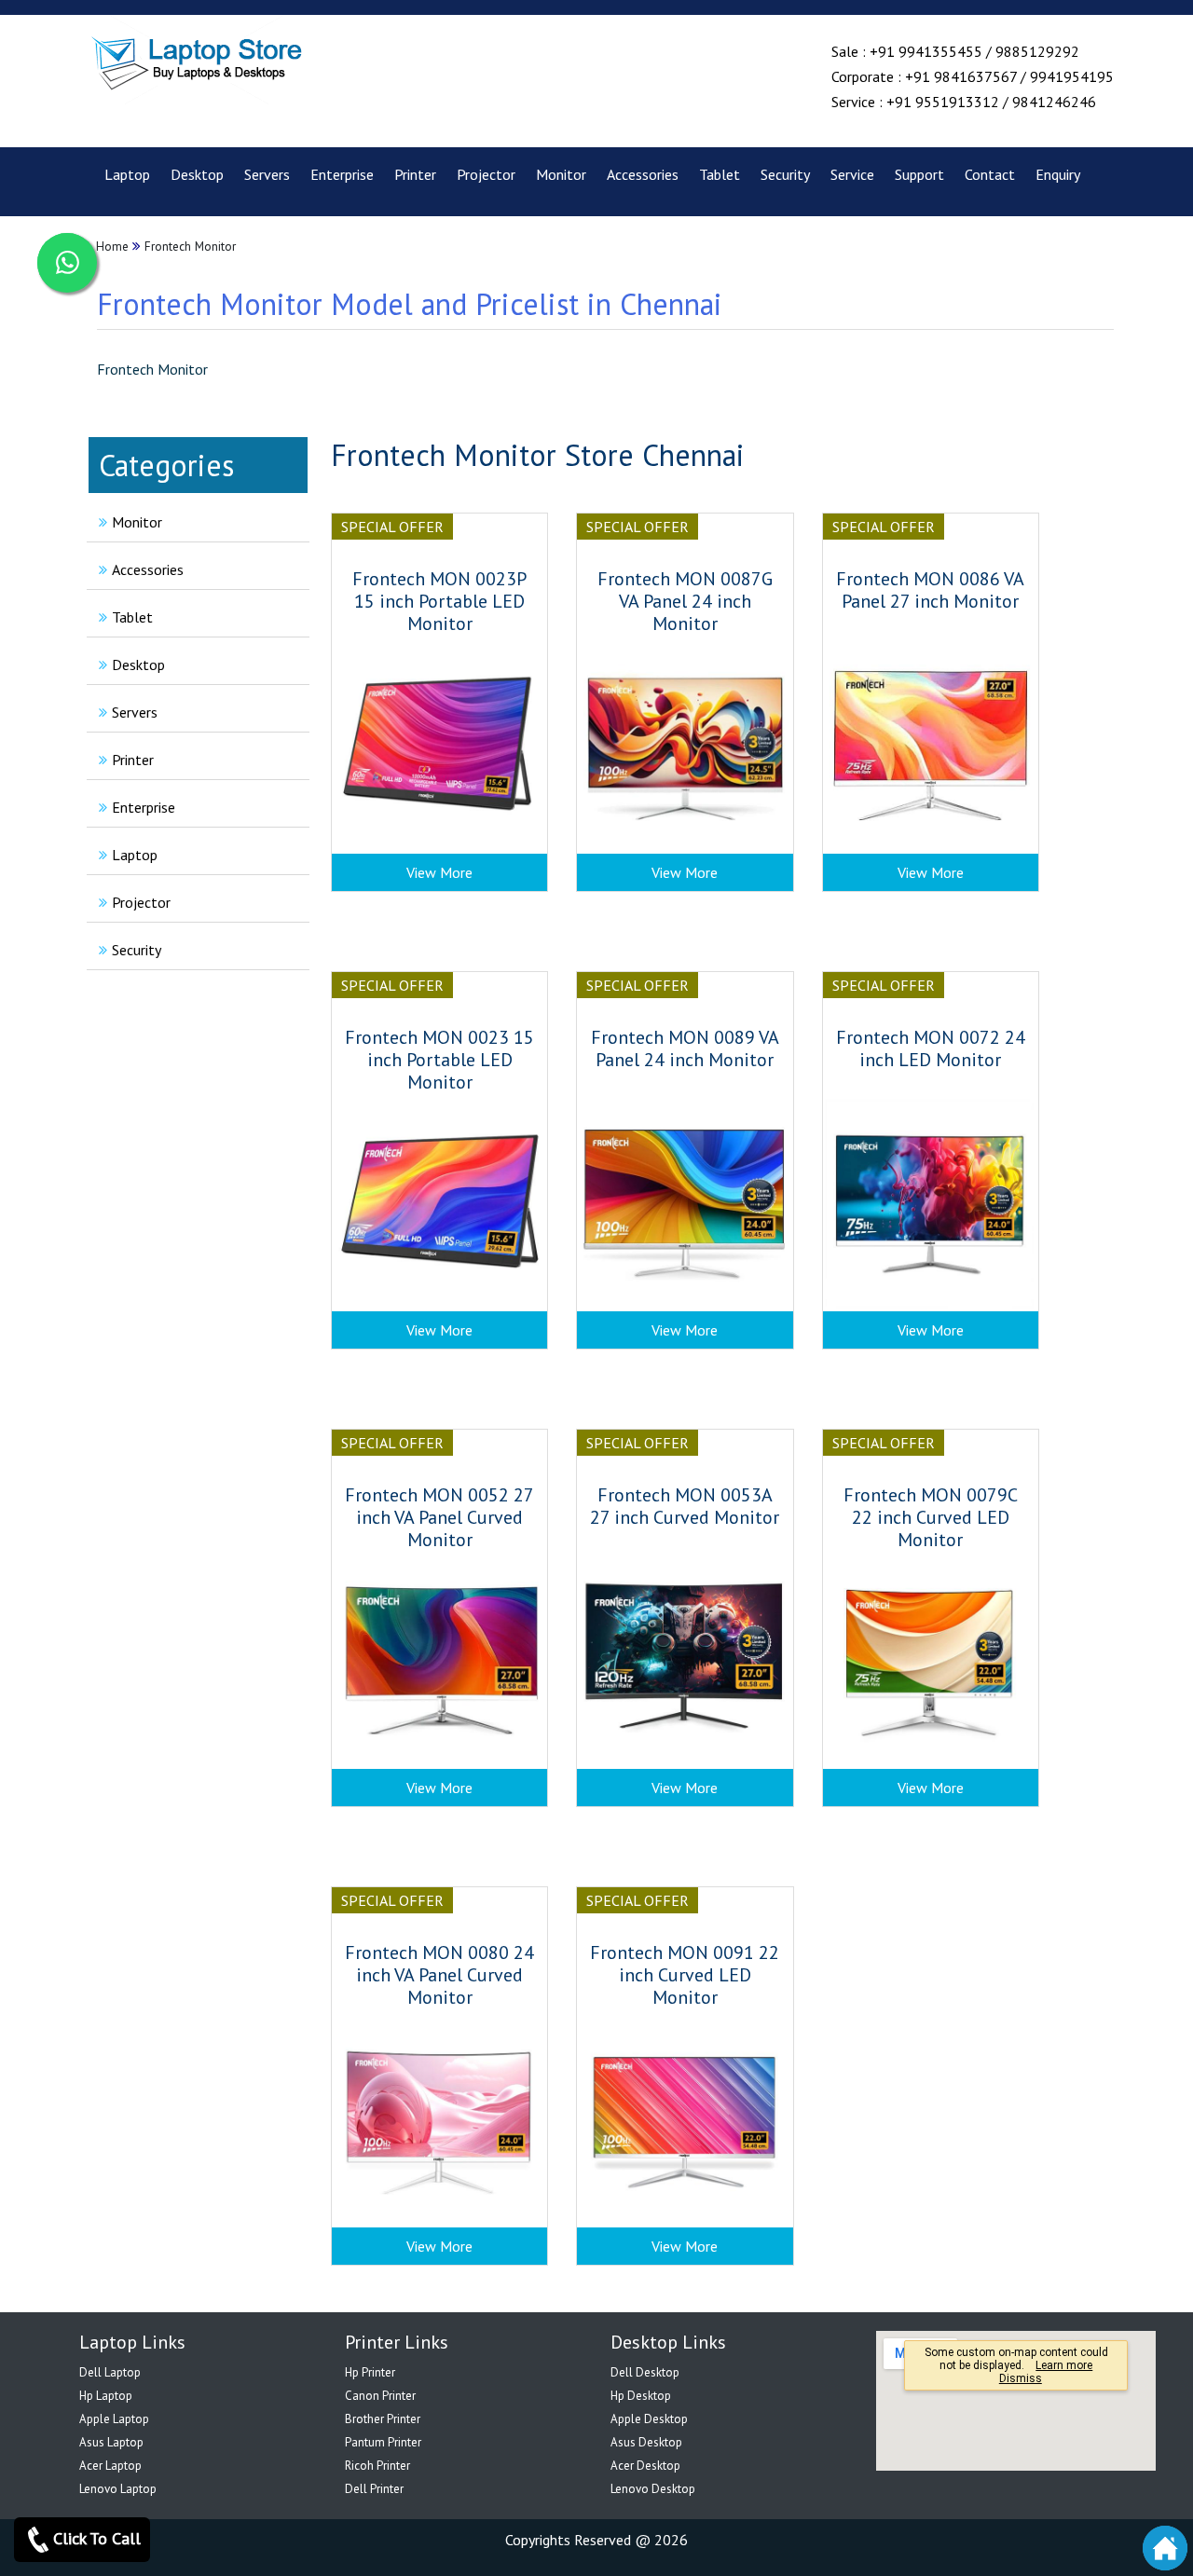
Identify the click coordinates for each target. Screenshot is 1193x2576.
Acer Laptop (110, 2466)
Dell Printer (374, 2489)
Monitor (561, 174)
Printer (415, 174)
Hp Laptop (106, 2396)
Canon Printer (380, 2396)
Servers (267, 174)
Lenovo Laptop (118, 2489)
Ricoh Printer (377, 2466)
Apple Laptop (114, 2419)
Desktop (197, 174)
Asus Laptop (111, 2442)
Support (919, 174)
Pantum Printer (383, 2442)
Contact (990, 174)
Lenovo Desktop (653, 2489)
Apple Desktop (649, 2419)
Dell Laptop (110, 2372)
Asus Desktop (646, 2442)
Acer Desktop (645, 2466)
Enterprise (342, 174)
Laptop (127, 174)
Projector (486, 174)
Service (852, 174)
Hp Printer (370, 2372)
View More (439, 872)
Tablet (720, 174)
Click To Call (97, 2538)
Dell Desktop (645, 2372)
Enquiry (1058, 174)
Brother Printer (383, 2419)
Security (785, 174)
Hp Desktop (641, 2396)
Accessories (643, 174)
